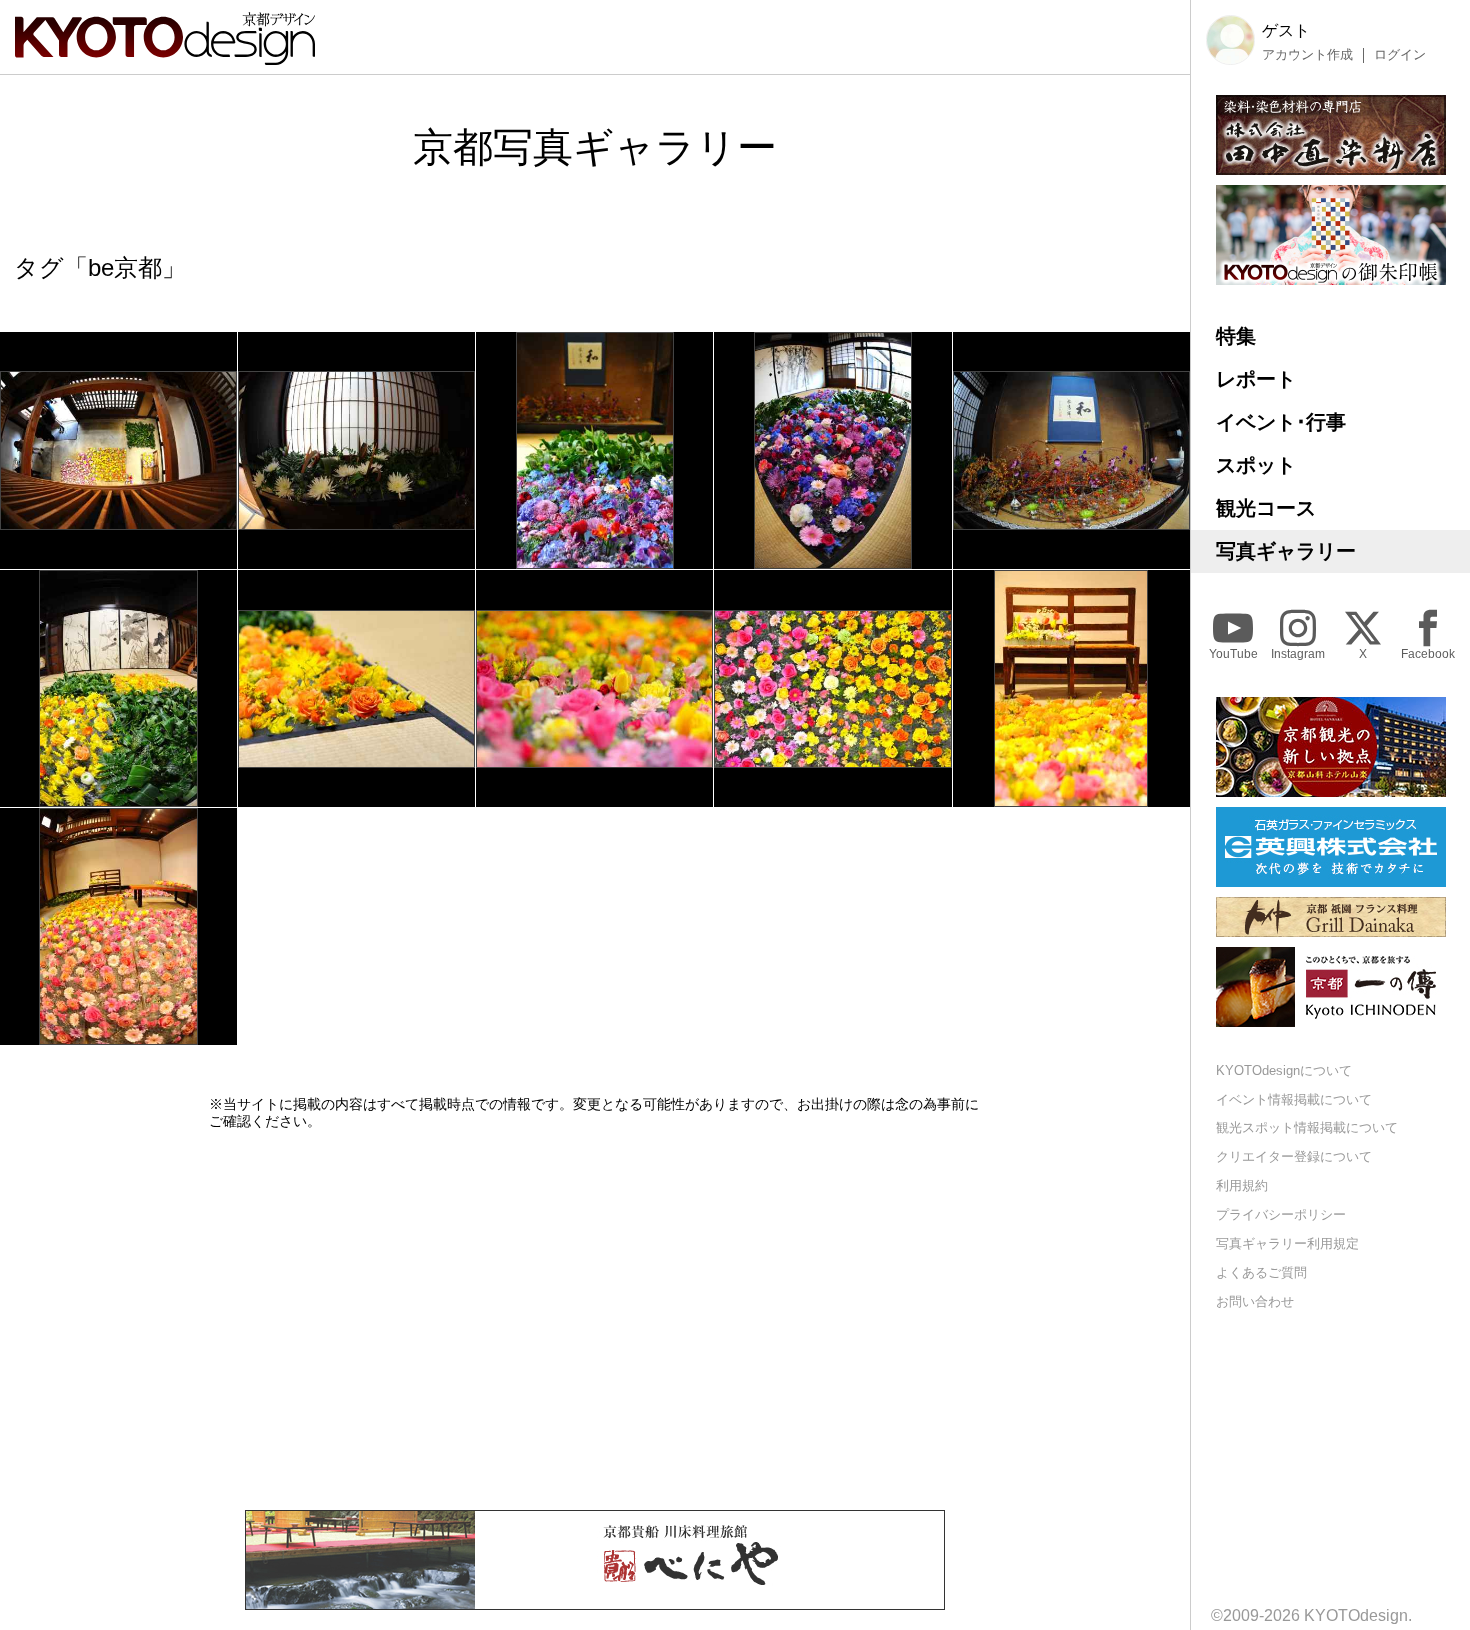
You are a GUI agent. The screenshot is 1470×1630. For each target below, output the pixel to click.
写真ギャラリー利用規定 (1287, 1243)
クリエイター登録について (1294, 1157)
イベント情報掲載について (1294, 1099)
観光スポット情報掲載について (1307, 1128)
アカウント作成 (1307, 55)
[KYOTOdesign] (165, 55)
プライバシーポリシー (1281, 1214)
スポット (1256, 465)
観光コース (1266, 508)
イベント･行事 (1281, 422)
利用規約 (1242, 1186)
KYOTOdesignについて (1284, 1070)
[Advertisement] (595, 1320)
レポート (1256, 379)
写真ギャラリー (1286, 551)
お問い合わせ (1255, 1301)
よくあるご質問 (1261, 1272)
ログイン (1400, 55)
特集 (1236, 336)
